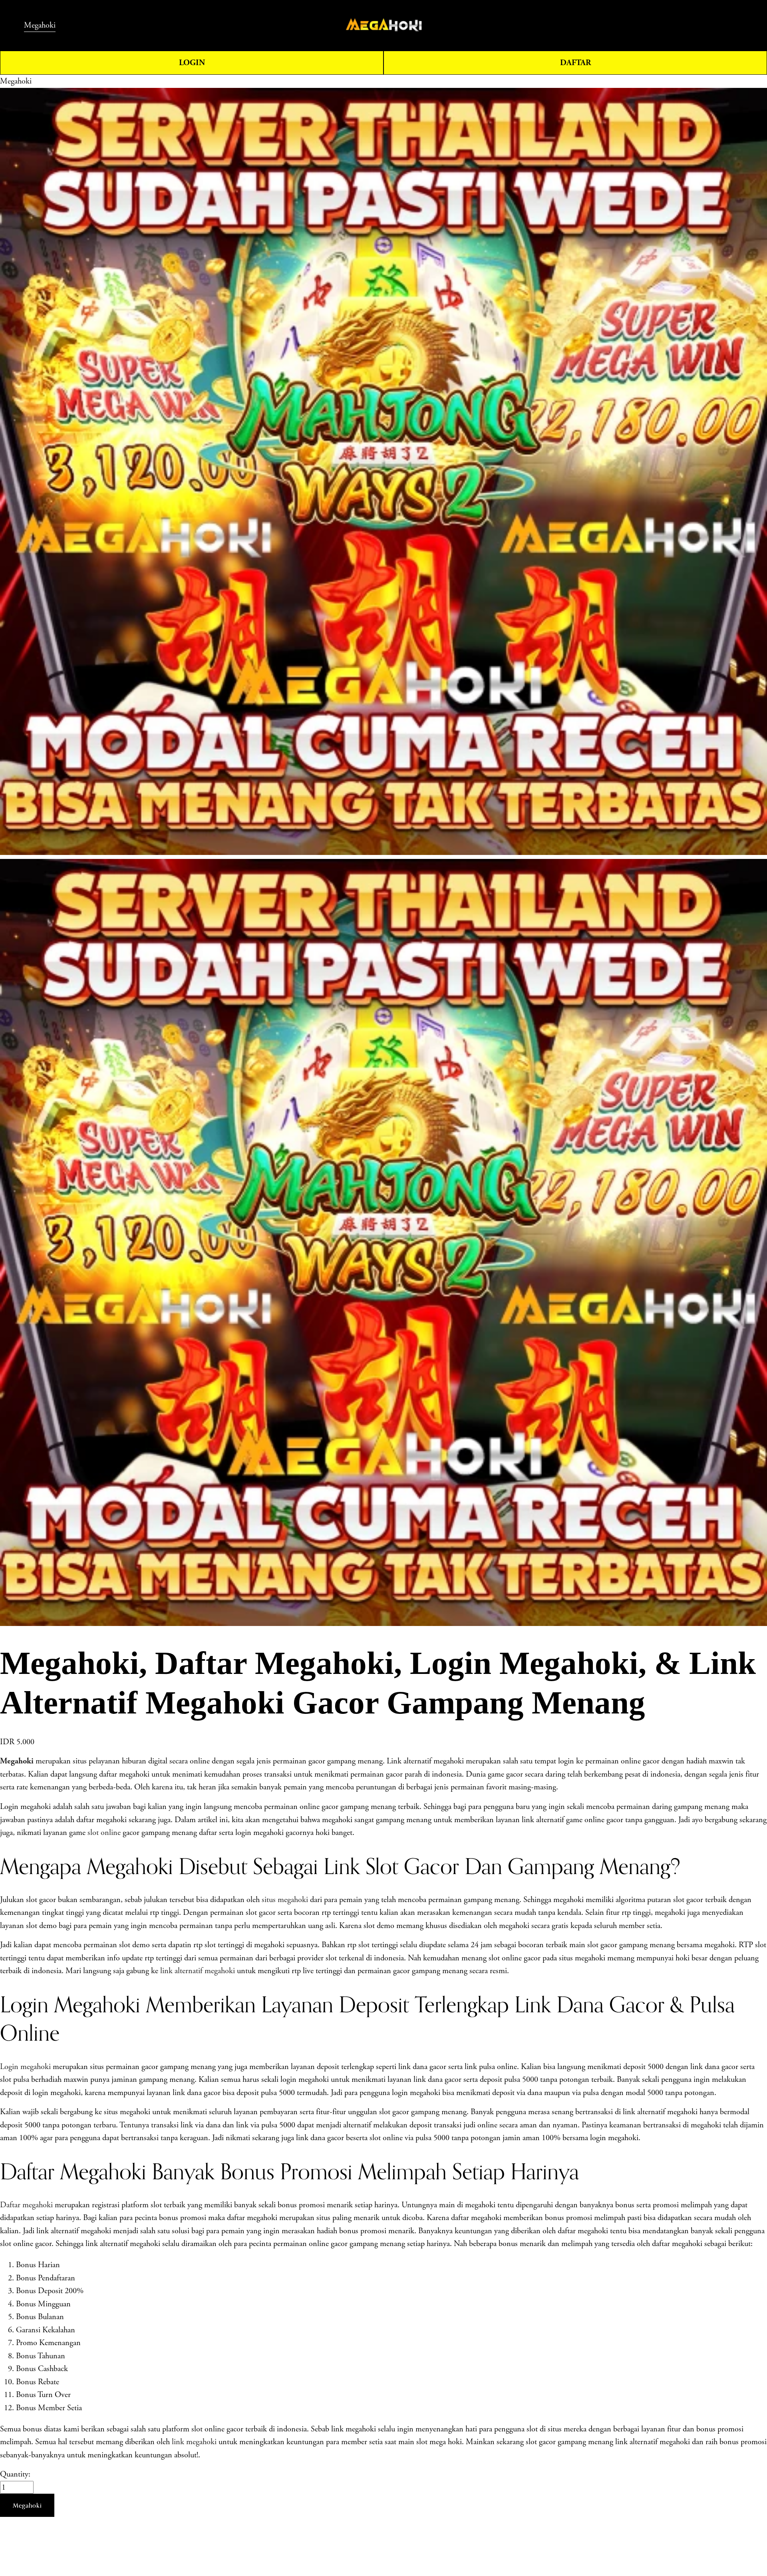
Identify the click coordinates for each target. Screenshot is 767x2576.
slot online (104, 1833)
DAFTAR (575, 63)
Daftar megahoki (26, 2205)
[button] (27, 2505)
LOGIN (192, 63)
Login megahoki (25, 2067)
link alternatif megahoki (198, 1971)
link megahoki (194, 2442)
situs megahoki (285, 1900)
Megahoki (40, 25)
